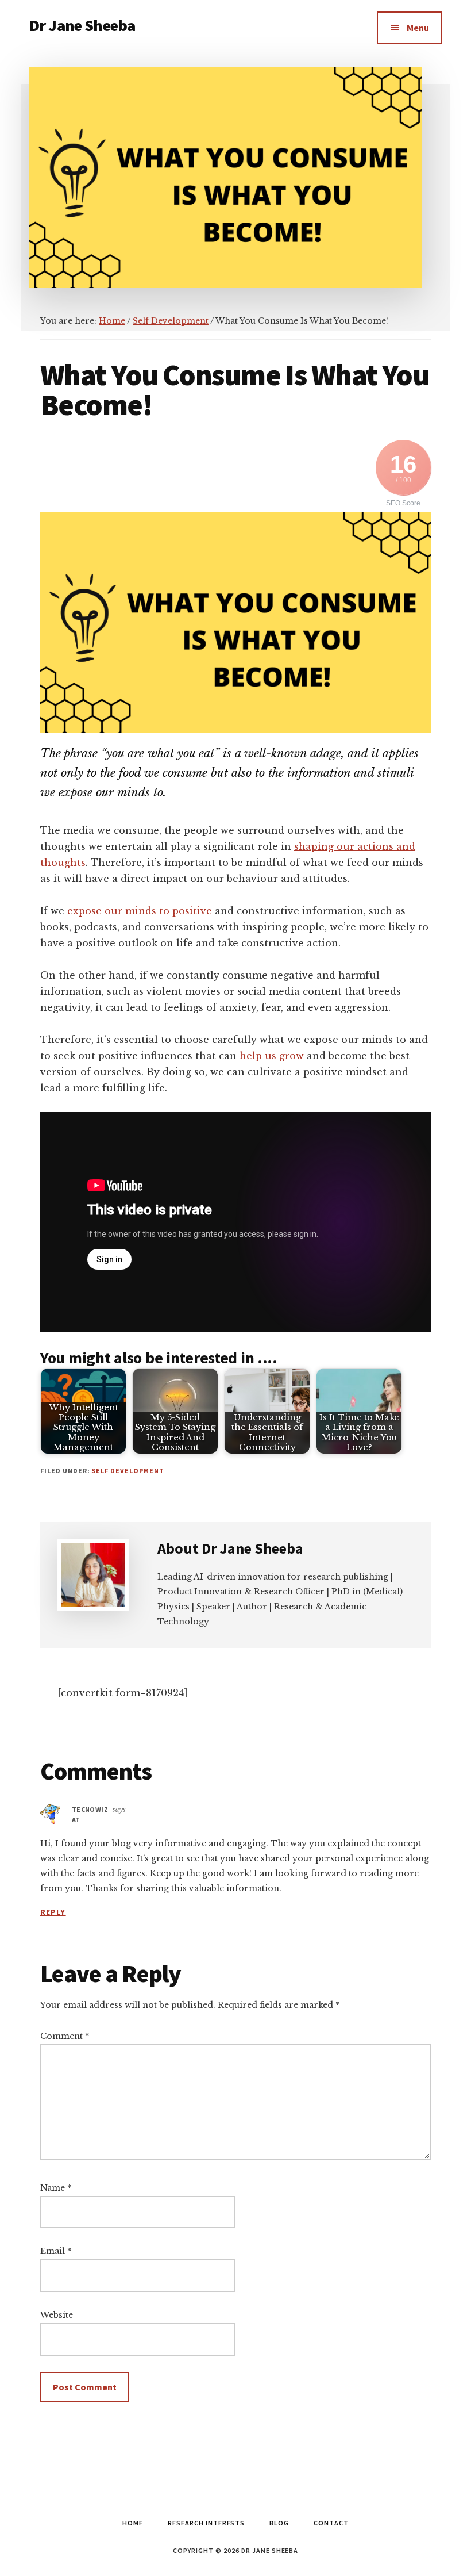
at (76, 1820)
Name (56, 2188)
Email (56, 2251)
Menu (418, 28)
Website (57, 2315)
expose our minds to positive (140, 911)
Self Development (128, 1471)
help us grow (272, 1056)
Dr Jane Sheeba (82, 25)
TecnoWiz (90, 1809)
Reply (53, 1912)
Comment (65, 2036)
